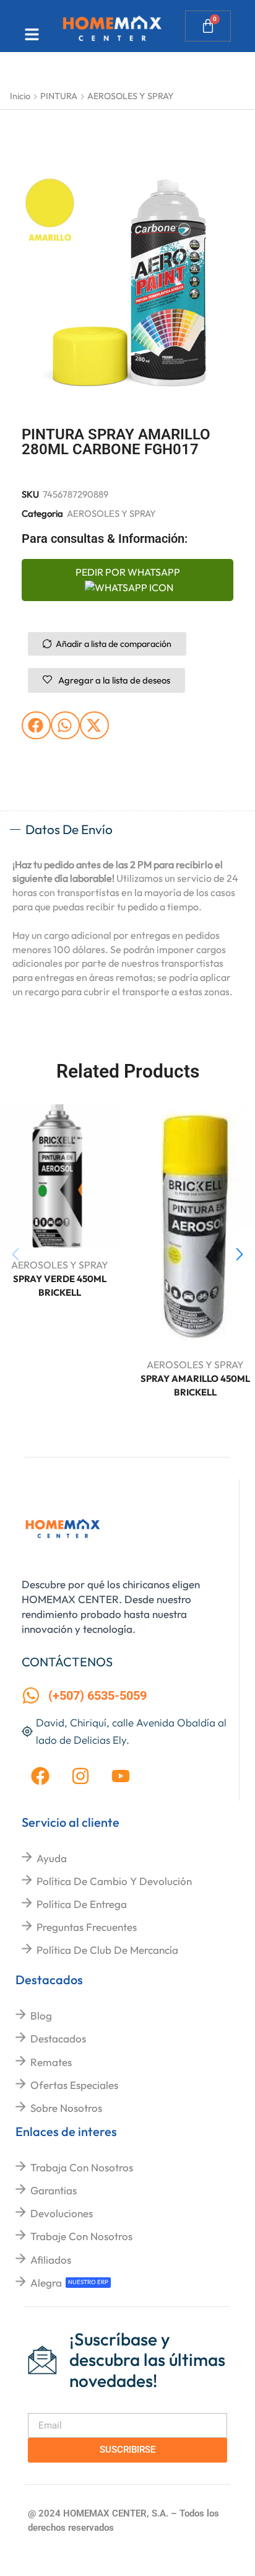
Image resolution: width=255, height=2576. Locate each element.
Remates (51, 2062)
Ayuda (52, 1858)
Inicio (20, 96)
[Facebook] (40, 1776)
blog (41, 2016)
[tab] (127, 830)
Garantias (54, 2190)
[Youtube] (121, 1776)
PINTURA (59, 96)
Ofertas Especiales (74, 2085)
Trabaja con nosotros (82, 2167)
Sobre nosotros (66, 2108)
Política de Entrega (82, 1904)
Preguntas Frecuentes (87, 1927)
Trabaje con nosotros (81, 2236)
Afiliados (51, 2260)
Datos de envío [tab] (69, 829)
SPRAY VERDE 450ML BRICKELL (60, 1286)
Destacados (58, 2038)
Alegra (46, 2283)
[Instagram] (80, 1776)
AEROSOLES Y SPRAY (131, 96)
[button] (36, 725)
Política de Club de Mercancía (107, 1950)
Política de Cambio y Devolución (114, 1881)
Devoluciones (62, 2213)
